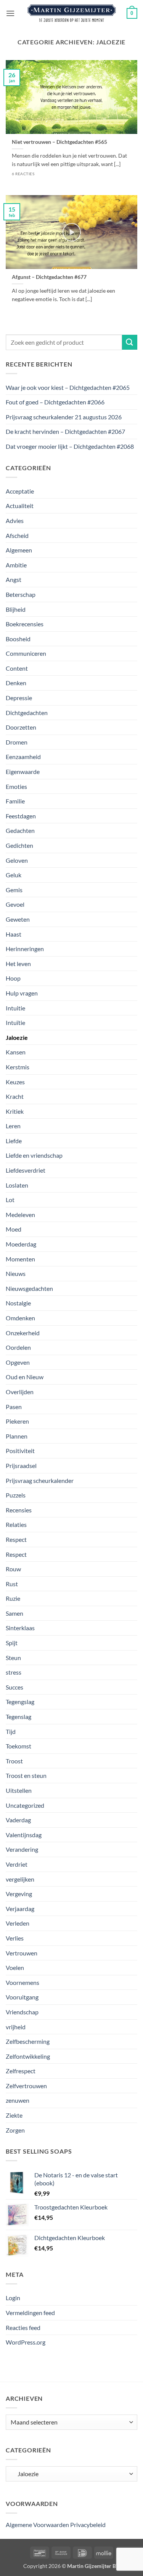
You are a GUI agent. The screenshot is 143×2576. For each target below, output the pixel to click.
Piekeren (17, 1421)
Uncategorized (25, 1805)
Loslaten (17, 1185)
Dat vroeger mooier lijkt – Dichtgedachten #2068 (70, 446)
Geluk (14, 875)
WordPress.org (26, 2342)
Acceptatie (20, 491)
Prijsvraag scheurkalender (40, 1480)
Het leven (18, 964)
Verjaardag (20, 1909)
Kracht (15, 1096)
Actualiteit (20, 506)
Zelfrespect (21, 2071)
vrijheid (16, 2027)
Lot (10, 1200)
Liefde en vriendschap (34, 1155)
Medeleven (20, 1215)
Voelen (15, 1967)
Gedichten (19, 845)
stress (14, 1672)
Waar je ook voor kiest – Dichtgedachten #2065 (68, 387)
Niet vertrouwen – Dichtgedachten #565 (59, 142)
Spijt (12, 1643)
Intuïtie (15, 1022)
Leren (13, 1126)
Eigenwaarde (23, 771)
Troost (14, 1761)
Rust (12, 1584)
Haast (14, 934)
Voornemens (22, 1982)
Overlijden (20, 1392)
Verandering (22, 1849)
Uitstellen (19, 1790)
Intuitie (15, 1008)
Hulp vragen (22, 993)
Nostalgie (18, 1303)
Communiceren (26, 653)
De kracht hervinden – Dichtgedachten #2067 (65, 431)
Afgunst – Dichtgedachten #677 (49, 277)
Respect (16, 1539)
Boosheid (18, 639)
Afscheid (17, 535)
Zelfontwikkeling (28, 2056)
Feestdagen (21, 816)
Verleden (18, 1923)
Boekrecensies (25, 624)
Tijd (11, 1731)
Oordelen (18, 1347)
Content (17, 668)
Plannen (17, 1436)
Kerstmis (18, 1067)
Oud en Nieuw (25, 1377)
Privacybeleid (88, 2525)
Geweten (18, 919)
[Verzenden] (130, 342)
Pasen (14, 1407)
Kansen (16, 1052)
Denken (16, 683)
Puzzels (16, 1495)
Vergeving (19, 1894)
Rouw (13, 1569)
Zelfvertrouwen (26, 2086)
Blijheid (16, 609)
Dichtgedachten (27, 713)
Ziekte (14, 2115)
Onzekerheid (23, 1333)
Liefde (14, 1141)
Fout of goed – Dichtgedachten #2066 (55, 402)
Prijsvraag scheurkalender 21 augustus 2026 (64, 417)
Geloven (17, 860)
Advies (15, 521)
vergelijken (20, 1879)
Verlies (15, 1938)
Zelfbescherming (28, 2041)
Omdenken (20, 1318)
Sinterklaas (20, 1628)
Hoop (13, 978)
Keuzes (15, 1082)
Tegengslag (20, 1702)
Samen (14, 1613)
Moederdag (21, 1244)
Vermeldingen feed (30, 2313)
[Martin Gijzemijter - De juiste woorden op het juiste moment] (71, 13)
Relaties (16, 1524)
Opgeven (18, 1362)
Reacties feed (23, 2328)
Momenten (20, 1259)
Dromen (17, 742)
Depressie (19, 698)
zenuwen (18, 2100)
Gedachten (20, 830)
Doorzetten (21, 727)
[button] (10, 13)
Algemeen (19, 550)
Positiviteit (20, 1451)
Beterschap (21, 594)
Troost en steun (26, 1775)
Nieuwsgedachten (29, 1288)
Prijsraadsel (21, 1466)
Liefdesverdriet (26, 1170)
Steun (13, 1658)
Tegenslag (18, 1717)
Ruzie (13, 1598)
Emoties (16, 786)
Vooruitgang (22, 1997)
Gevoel (15, 904)
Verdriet (17, 1864)
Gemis (14, 890)
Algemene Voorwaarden (37, 2525)
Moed (14, 1229)
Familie (15, 801)
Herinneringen (25, 949)
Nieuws (16, 1273)
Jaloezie (17, 1037)
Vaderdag (18, 1820)
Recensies (19, 1510)
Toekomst (18, 1746)
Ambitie (16, 565)
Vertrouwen (22, 1953)
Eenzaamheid (23, 757)
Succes (14, 1687)
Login (13, 2298)
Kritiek (15, 1111)
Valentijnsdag (24, 1835)
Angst (14, 579)
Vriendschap (22, 2012)
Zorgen (15, 2130)
